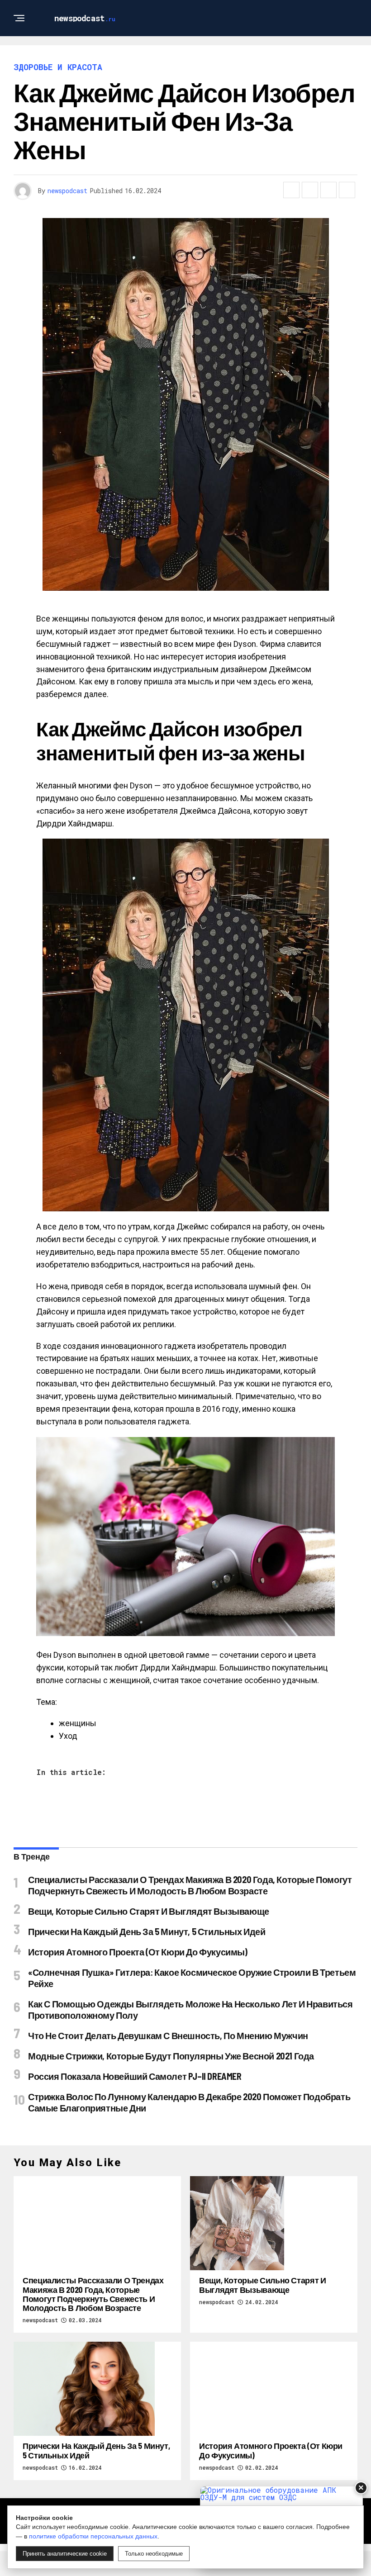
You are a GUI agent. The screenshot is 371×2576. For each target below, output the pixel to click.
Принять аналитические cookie (65, 2554)
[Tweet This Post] (310, 190)
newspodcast (67, 191)
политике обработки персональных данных (93, 2536)
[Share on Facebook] (291, 190)
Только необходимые (154, 2554)
